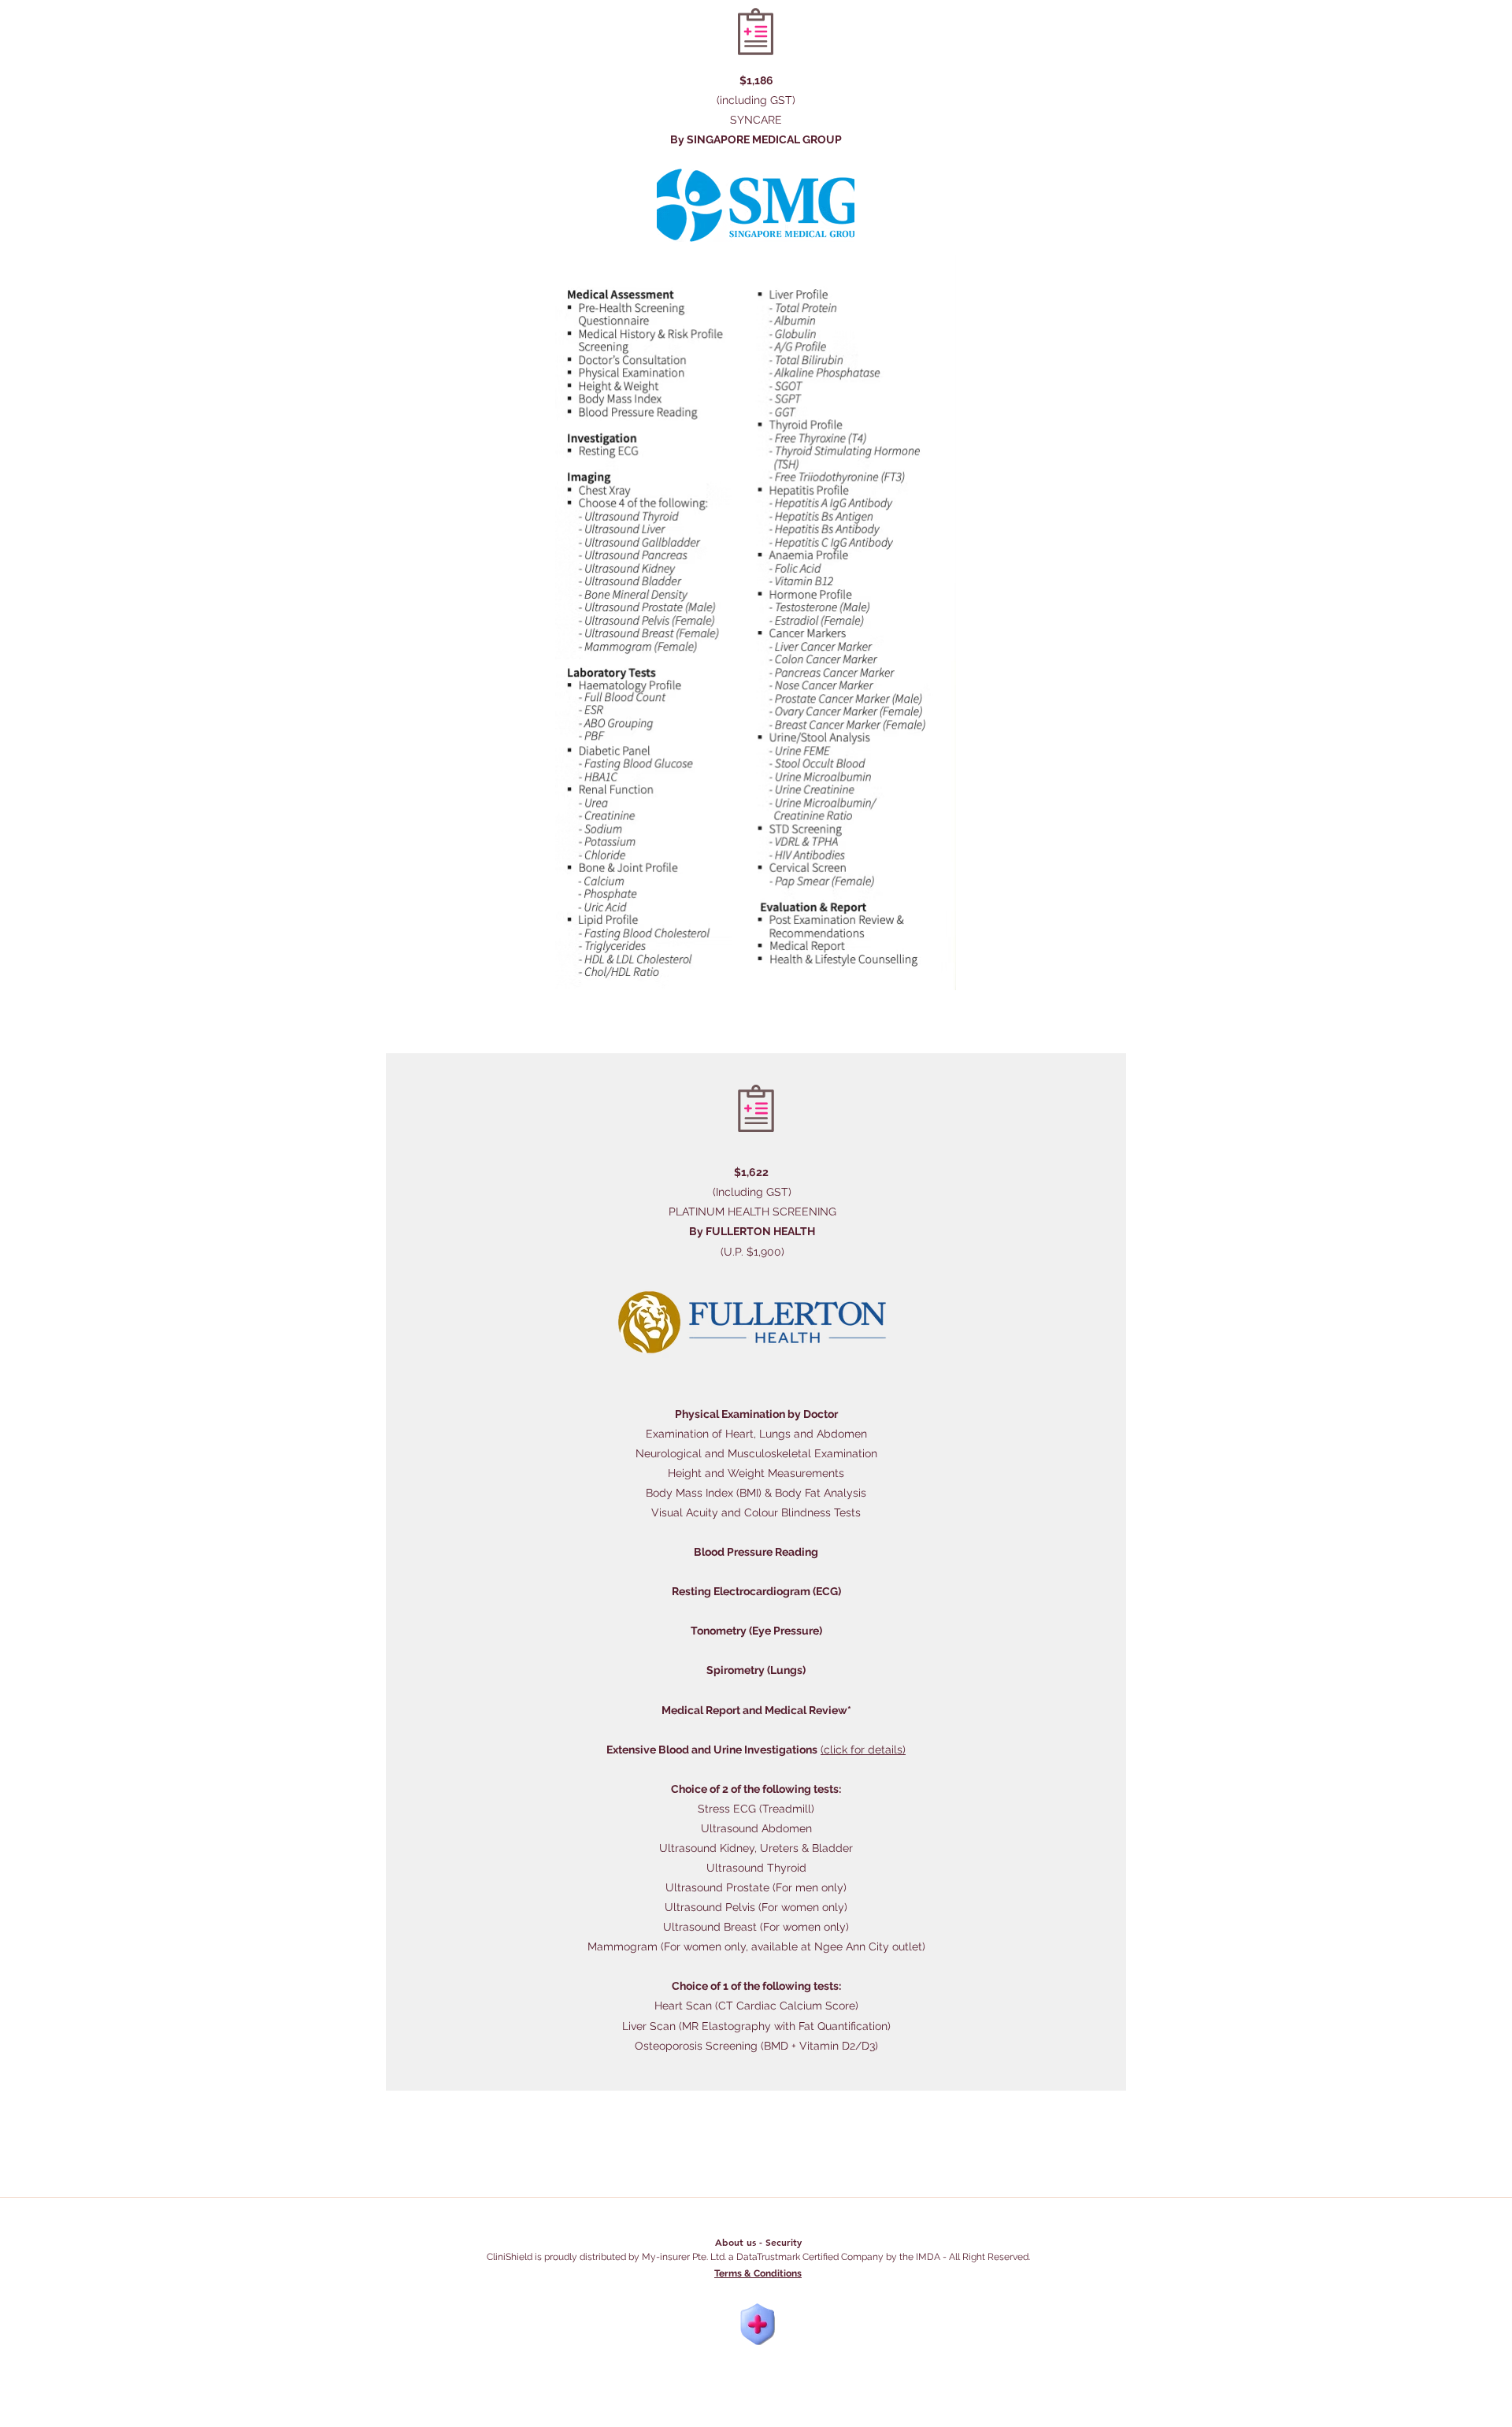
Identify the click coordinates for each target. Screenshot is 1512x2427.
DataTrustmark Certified (787, 2257)
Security (784, 2242)
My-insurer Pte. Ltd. (684, 2257)
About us (736, 2242)
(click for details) (863, 1750)
